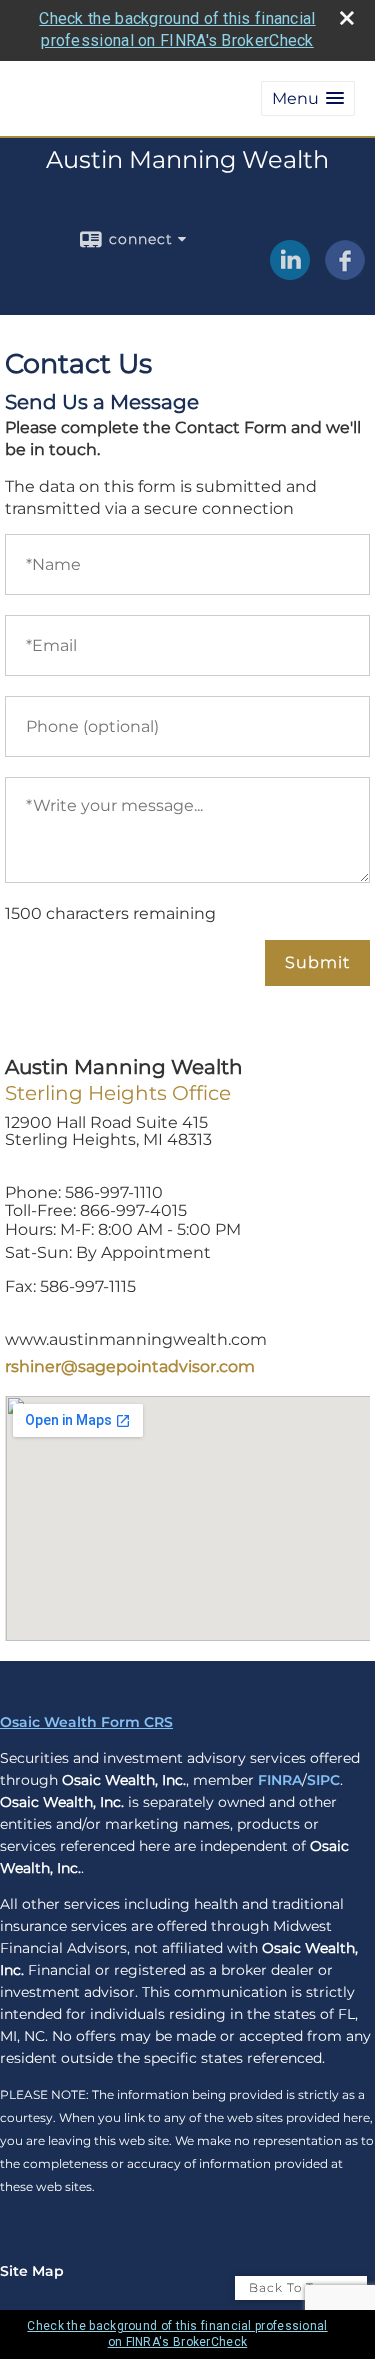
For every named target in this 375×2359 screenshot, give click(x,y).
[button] (308, 98)
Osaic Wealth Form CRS (86, 1722)
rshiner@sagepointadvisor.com (130, 1366)
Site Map (32, 2271)
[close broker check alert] (347, 18)
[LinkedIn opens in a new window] (290, 273)
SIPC (323, 1780)
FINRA (280, 1780)
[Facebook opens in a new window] (345, 273)
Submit (317, 962)
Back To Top (291, 2287)
